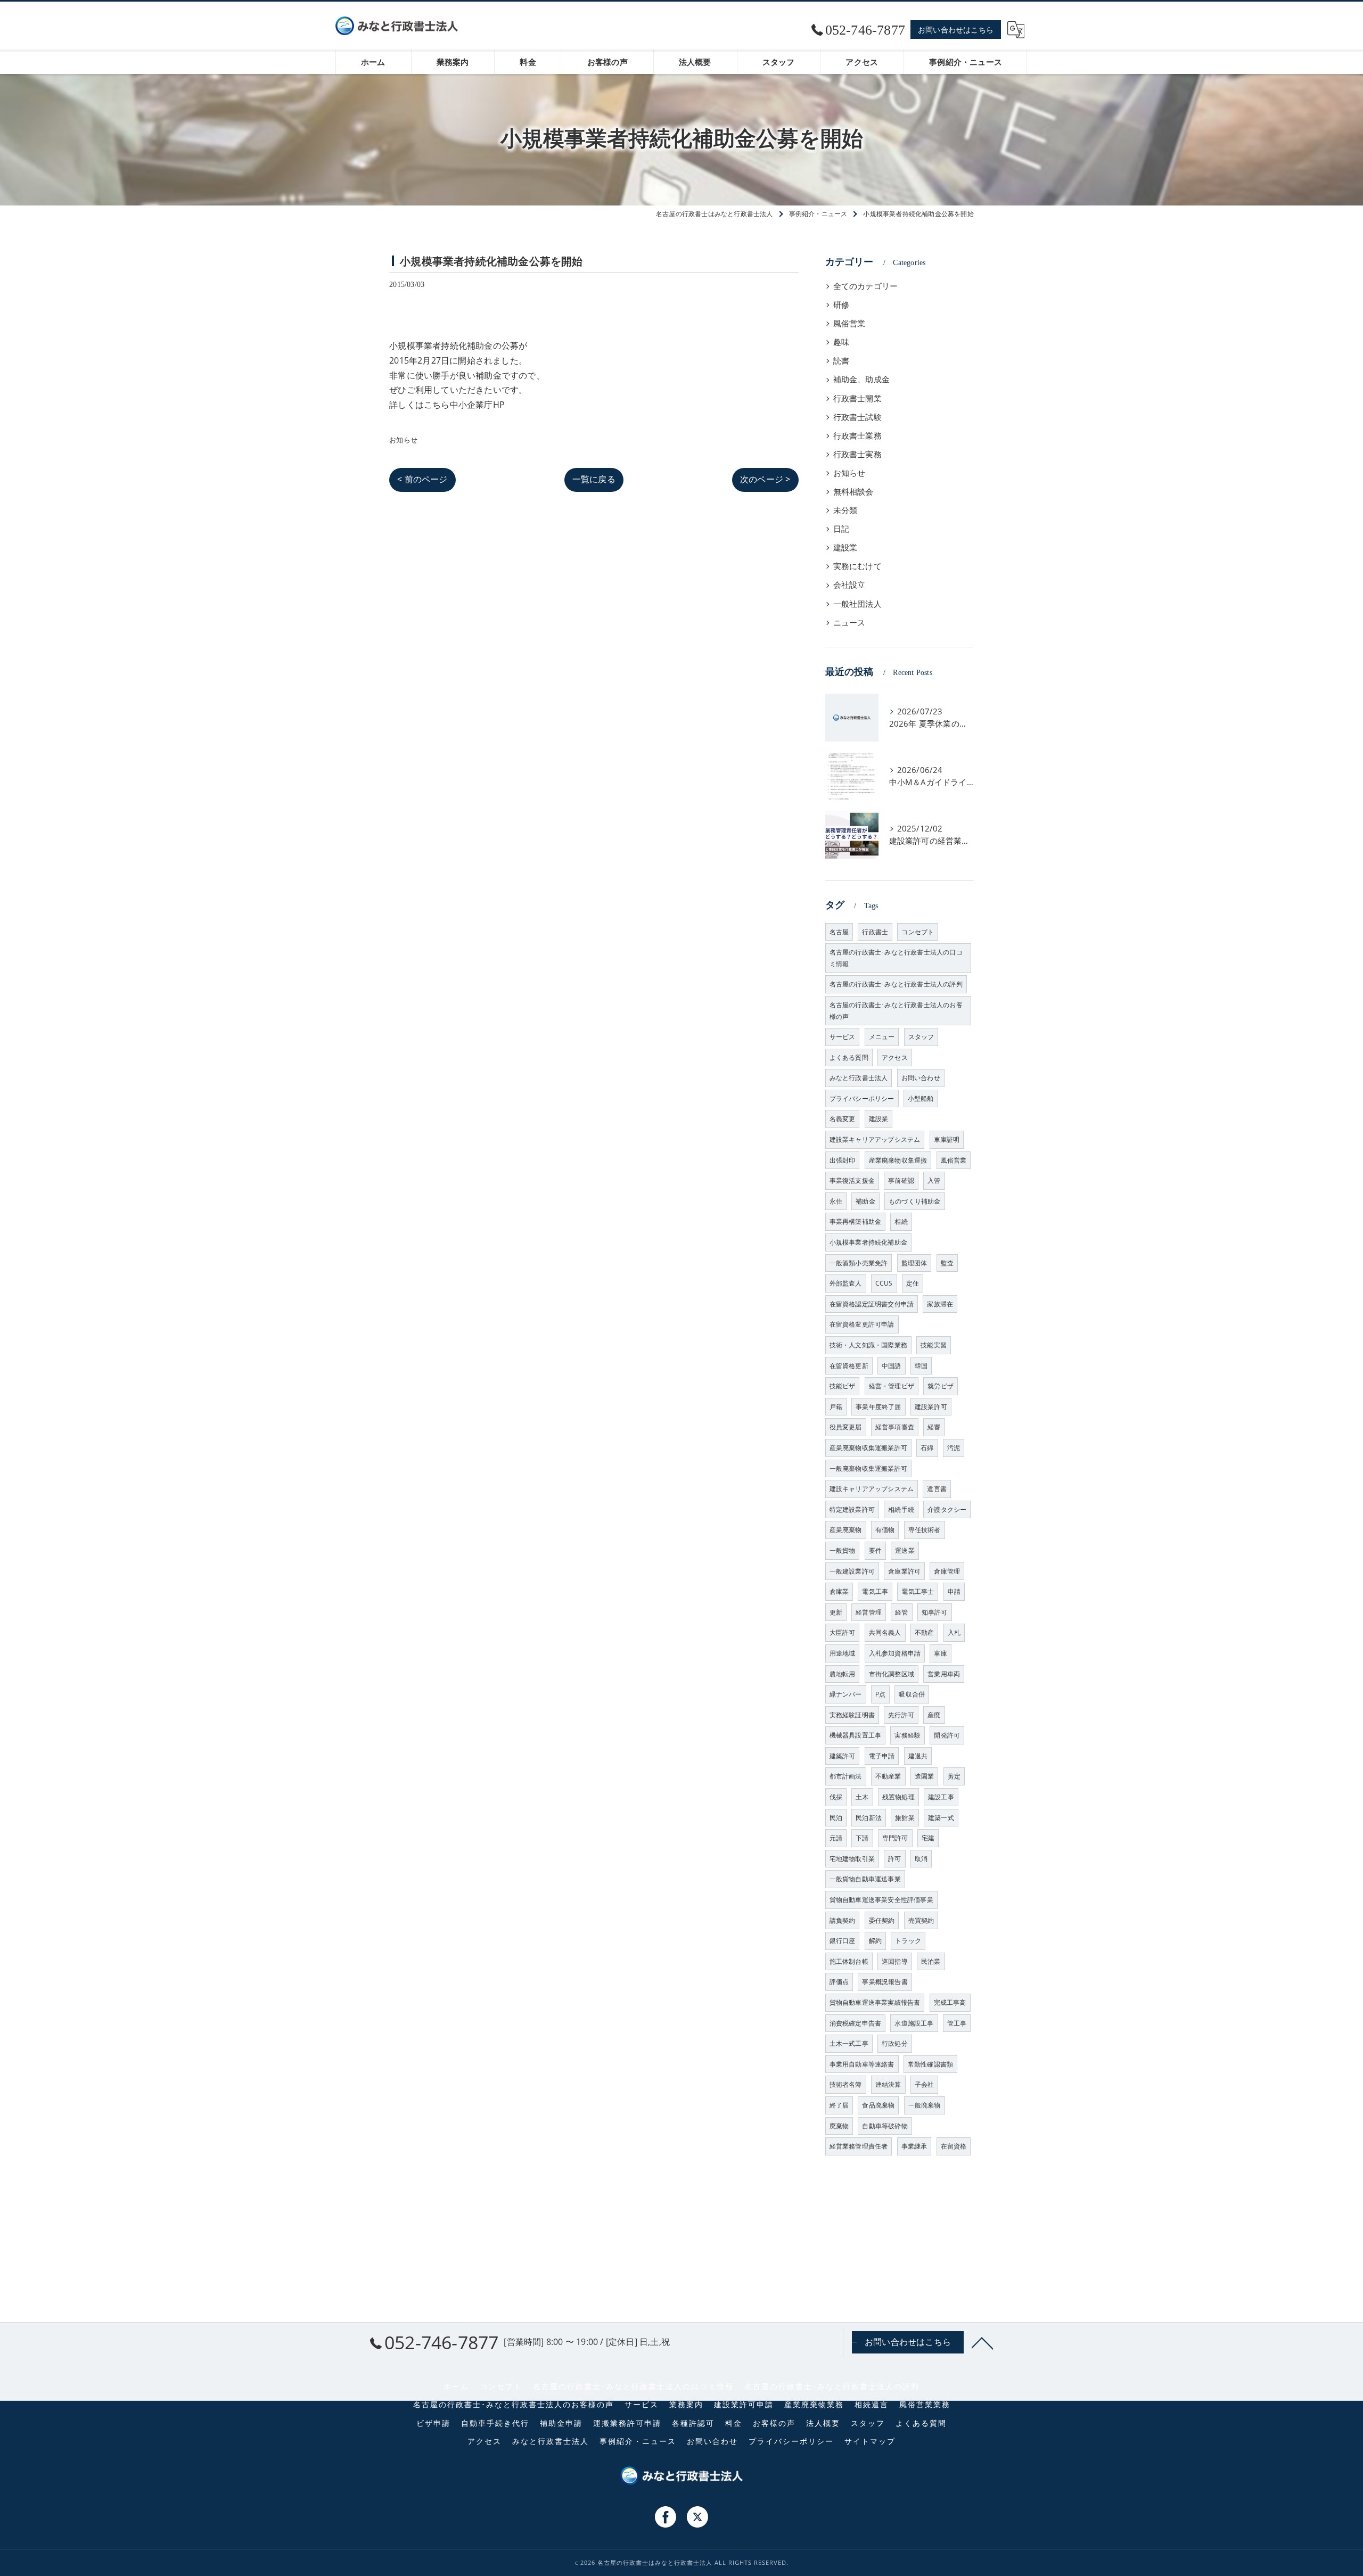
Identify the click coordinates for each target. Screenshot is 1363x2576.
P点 (880, 1694)
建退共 (918, 1756)
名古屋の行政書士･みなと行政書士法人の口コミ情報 (896, 958)
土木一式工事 (849, 2043)
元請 (836, 1838)
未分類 (845, 510)
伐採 (836, 1797)
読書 (841, 361)
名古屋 (839, 932)
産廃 (934, 1715)
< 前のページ (422, 479)
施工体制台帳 (849, 1961)
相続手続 (901, 1509)
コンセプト (918, 932)
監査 (947, 1263)
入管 (934, 1180)
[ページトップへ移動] (982, 2342)
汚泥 (954, 1448)
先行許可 (901, 1715)
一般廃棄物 (925, 2105)
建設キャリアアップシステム (872, 1489)
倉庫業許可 (904, 1571)
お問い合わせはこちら (956, 30)
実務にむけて (857, 566)
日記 (841, 529)
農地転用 (843, 1674)
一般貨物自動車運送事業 (865, 1879)
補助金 (865, 1201)
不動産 (925, 1632)
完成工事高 (950, 2002)
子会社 (925, 2084)
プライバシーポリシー (862, 1098)
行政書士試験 (857, 417)
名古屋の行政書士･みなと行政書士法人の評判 (896, 984)
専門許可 (895, 1838)
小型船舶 (921, 1098)
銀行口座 (843, 1941)
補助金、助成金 (861, 379)
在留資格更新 (849, 1366)
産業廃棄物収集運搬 (898, 1160)
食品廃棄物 (878, 2105)
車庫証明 (947, 1139)
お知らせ (403, 440)
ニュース (849, 623)
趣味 (841, 342)
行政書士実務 (857, 454)
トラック (908, 1941)
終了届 (839, 2105)
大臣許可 (843, 1632)
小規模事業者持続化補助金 (868, 1242)
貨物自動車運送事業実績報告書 (875, 2002)
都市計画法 (846, 1776)
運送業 (905, 1550)
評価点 (839, 1982)
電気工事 (875, 1591)
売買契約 (921, 1920)
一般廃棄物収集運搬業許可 (868, 1468)
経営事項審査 (895, 1427)
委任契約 (882, 1920)
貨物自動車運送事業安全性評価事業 (881, 1900)
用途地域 (843, 1653)
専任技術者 (925, 1530)
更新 (836, 1612)
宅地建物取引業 (852, 1859)
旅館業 (905, 1818)
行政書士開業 (857, 398)
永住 (836, 1201)
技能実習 (934, 1345)
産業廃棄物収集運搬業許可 (868, 1448)
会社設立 (849, 585)
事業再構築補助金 (856, 1221)
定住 (913, 1283)
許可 (894, 1859)
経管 (901, 1612)
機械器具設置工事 (856, 1735)
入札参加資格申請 (895, 1653)
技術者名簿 (846, 2084)
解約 (875, 1941)
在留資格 (954, 2146)
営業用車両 (944, 1674)
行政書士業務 (857, 436)
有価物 (885, 1530)
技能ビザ (843, 1386)
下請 (862, 1838)
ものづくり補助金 (915, 1201)
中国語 (892, 1366)
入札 (954, 1632)
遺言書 (937, 1489)
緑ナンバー (846, 1694)
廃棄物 (839, 2126)
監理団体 (914, 1263)
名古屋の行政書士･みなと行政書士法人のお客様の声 (896, 1011)
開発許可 (947, 1735)
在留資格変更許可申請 (862, 1324)
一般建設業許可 (852, 1571)
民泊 (836, 1818)
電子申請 (882, 1756)
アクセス (895, 1057)
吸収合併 (912, 1694)
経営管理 (869, 1612)
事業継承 (914, 2146)
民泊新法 (869, 1818)
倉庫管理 (947, 1571)
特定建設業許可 (852, 1509)
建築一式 (941, 1818)
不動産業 (888, 1776)
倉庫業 (839, 1591)
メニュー (882, 1037)
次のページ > (765, 479)
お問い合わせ (921, 1078)
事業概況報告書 (885, 1982)
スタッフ (921, 1037)
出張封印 (843, 1160)
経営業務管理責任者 (859, 2146)
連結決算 (888, 2084)
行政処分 (895, 2043)
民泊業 (931, 1961)
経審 (934, 1427)
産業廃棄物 (846, 1530)
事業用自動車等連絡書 (862, 2064)
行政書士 (875, 932)
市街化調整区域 (892, 1674)
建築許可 (843, 1756)
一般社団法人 (857, 604)
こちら (437, 405)
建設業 (845, 548)
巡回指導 (895, 1961)
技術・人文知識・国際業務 (868, 1345)
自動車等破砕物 (885, 2126)
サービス (843, 1037)
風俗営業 (849, 323)
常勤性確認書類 (930, 2064)
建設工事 (941, 1797)
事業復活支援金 (852, 1180)
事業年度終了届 (878, 1407)
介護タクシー (947, 1509)
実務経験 (908, 1735)
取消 (921, 1859)
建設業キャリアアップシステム (875, 1139)
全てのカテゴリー (866, 286)
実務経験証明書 (852, 1715)
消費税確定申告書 (856, 2023)
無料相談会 (853, 492)
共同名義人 (885, 1632)
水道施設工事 (914, 2023)
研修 (841, 305)
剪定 (954, 1776)
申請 (954, 1591)
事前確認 (901, 1180)
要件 (875, 1550)
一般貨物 (843, 1550)
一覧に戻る (594, 479)
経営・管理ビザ (892, 1386)
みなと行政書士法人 (859, 1078)
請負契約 (843, 1920)
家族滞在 (940, 1304)
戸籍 (836, 1407)
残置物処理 (898, 1797)
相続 (901, 1221)
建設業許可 (931, 1407)
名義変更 (843, 1119)
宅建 (928, 1838)
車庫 (940, 1653)
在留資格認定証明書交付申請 (872, 1304)
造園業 (925, 1776)
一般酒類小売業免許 (859, 1263)
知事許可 (935, 1612)
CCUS (884, 1283)
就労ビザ (941, 1386)
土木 (862, 1797)
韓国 (921, 1366)
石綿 (927, 1448)
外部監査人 (846, 1283)
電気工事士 (918, 1591)
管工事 (957, 2023)
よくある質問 (849, 1057)
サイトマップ (870, 2441)
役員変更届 (846, 1427)
